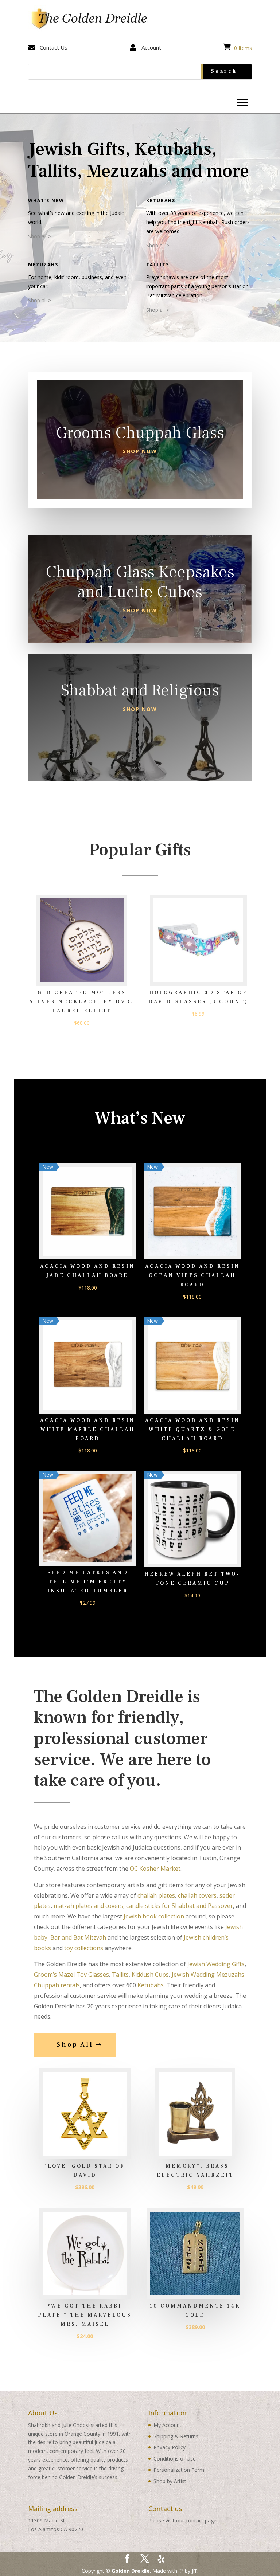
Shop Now (140, 451)
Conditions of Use (175, 2459)
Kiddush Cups (150, 1975)
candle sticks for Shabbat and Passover (180, 1906)
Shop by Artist (170, 2481)
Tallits (120, 1975)
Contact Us (54, 47)
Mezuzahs (43, 265)
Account (151, 47)
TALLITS (158, 265)
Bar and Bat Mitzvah (78, 1937)
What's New (46, 201)
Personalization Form (179, 2470)
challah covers (197, 1895)
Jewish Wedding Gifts (216, 1964)
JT (195, 2571)
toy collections (84, 1948)
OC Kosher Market (155, 1869)
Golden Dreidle (131, 2571)
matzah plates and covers (88, 1906)
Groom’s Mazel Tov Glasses (71, 1975)
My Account (168, 2425)
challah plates (156, 1895)
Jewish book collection (154, 1916)
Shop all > (40, 236)
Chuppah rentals (57, 1985)
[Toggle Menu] (242, 102)
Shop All (75, 2045)
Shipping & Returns (176, 2436)
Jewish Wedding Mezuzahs (208, 1975)
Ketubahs (161, 201)
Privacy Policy (170, 2447)
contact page (201, 2520)
